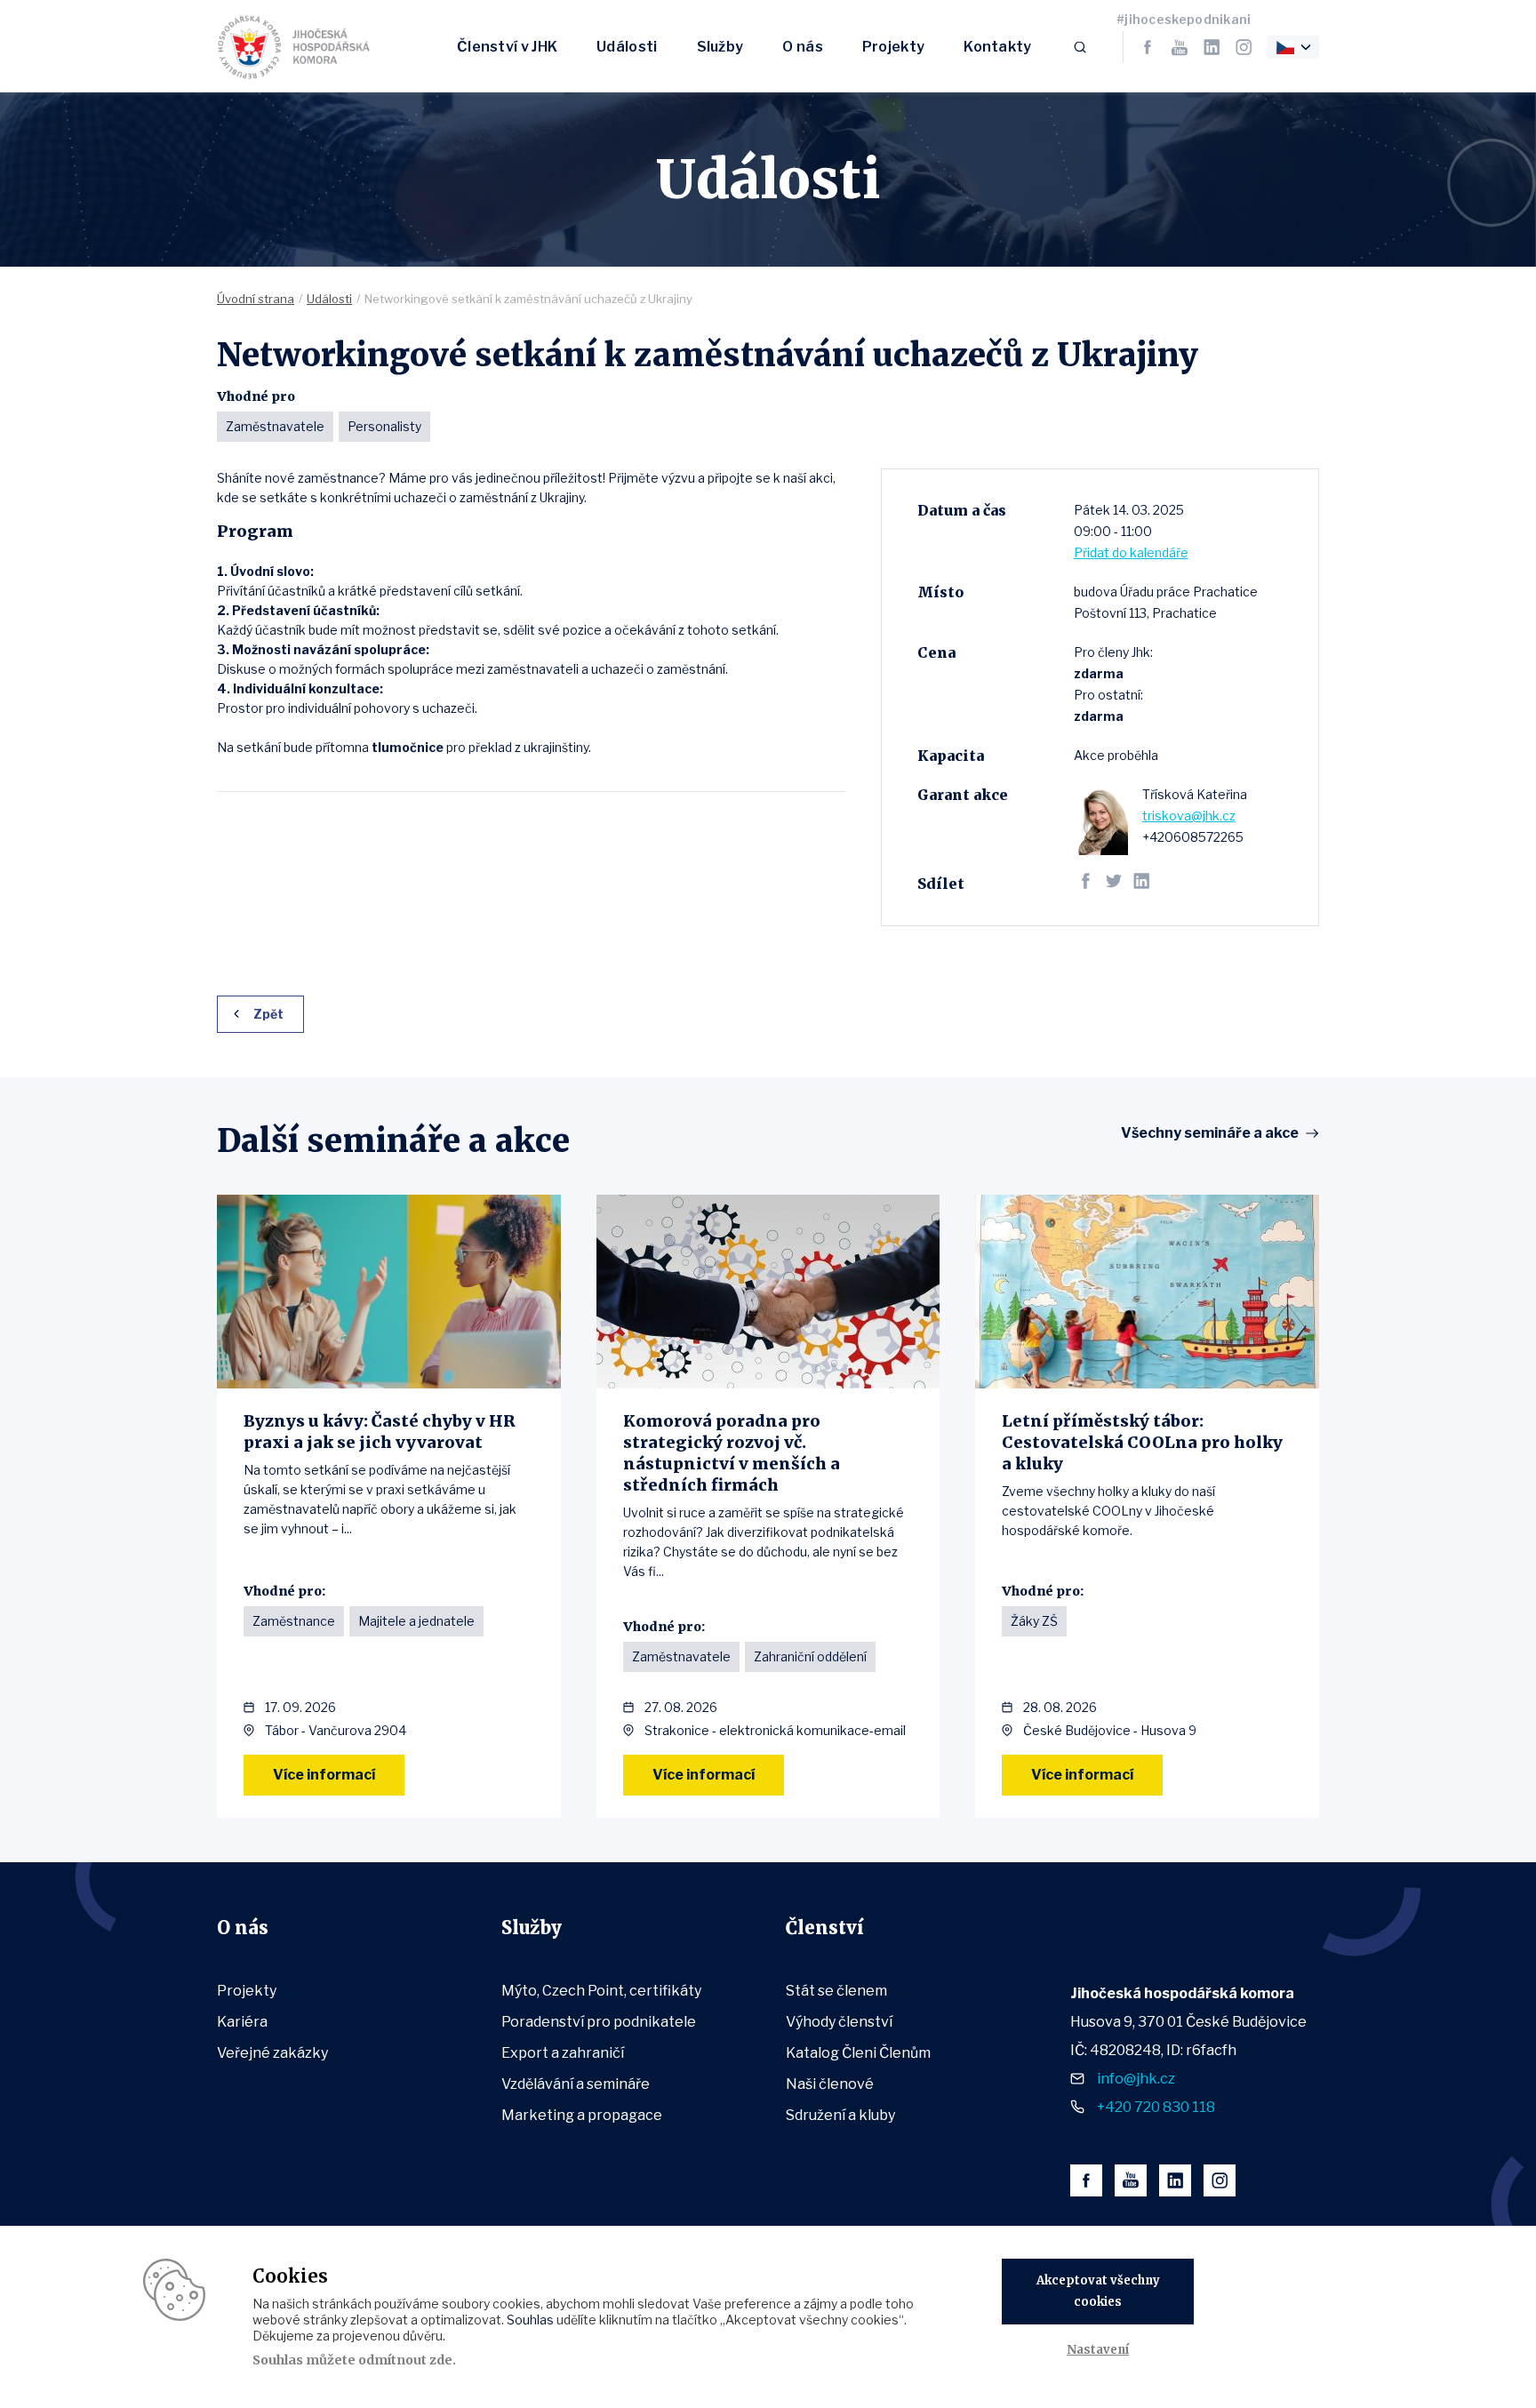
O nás (803, 47)
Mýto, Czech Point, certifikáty (601, 1991)
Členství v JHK (507, 47)
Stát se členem (836, 1991)
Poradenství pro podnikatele (599, 2022)
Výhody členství (839, 2022)
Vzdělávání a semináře (576, 2084)
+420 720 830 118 (1156, 2107)
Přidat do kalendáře (1131, 552)
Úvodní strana (256, 299)
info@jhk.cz (1136, 2079)
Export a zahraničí (563, 2053)
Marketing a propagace (582, 2115)
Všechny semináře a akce (1210, 1133)
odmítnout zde (405, 2360)
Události (627, 47)
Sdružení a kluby (840, 2115)
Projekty (893, 47)
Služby (720, 47)
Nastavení (1098, 2350)
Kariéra (242, 2022)
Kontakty (997, 47)
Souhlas (530, 2320)
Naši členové (830, 2084)
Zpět (268, 1014)
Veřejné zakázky (272, 2053)
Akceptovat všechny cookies (1098, 2291)
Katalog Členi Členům (858, 2053)
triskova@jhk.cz (1189, 816)
